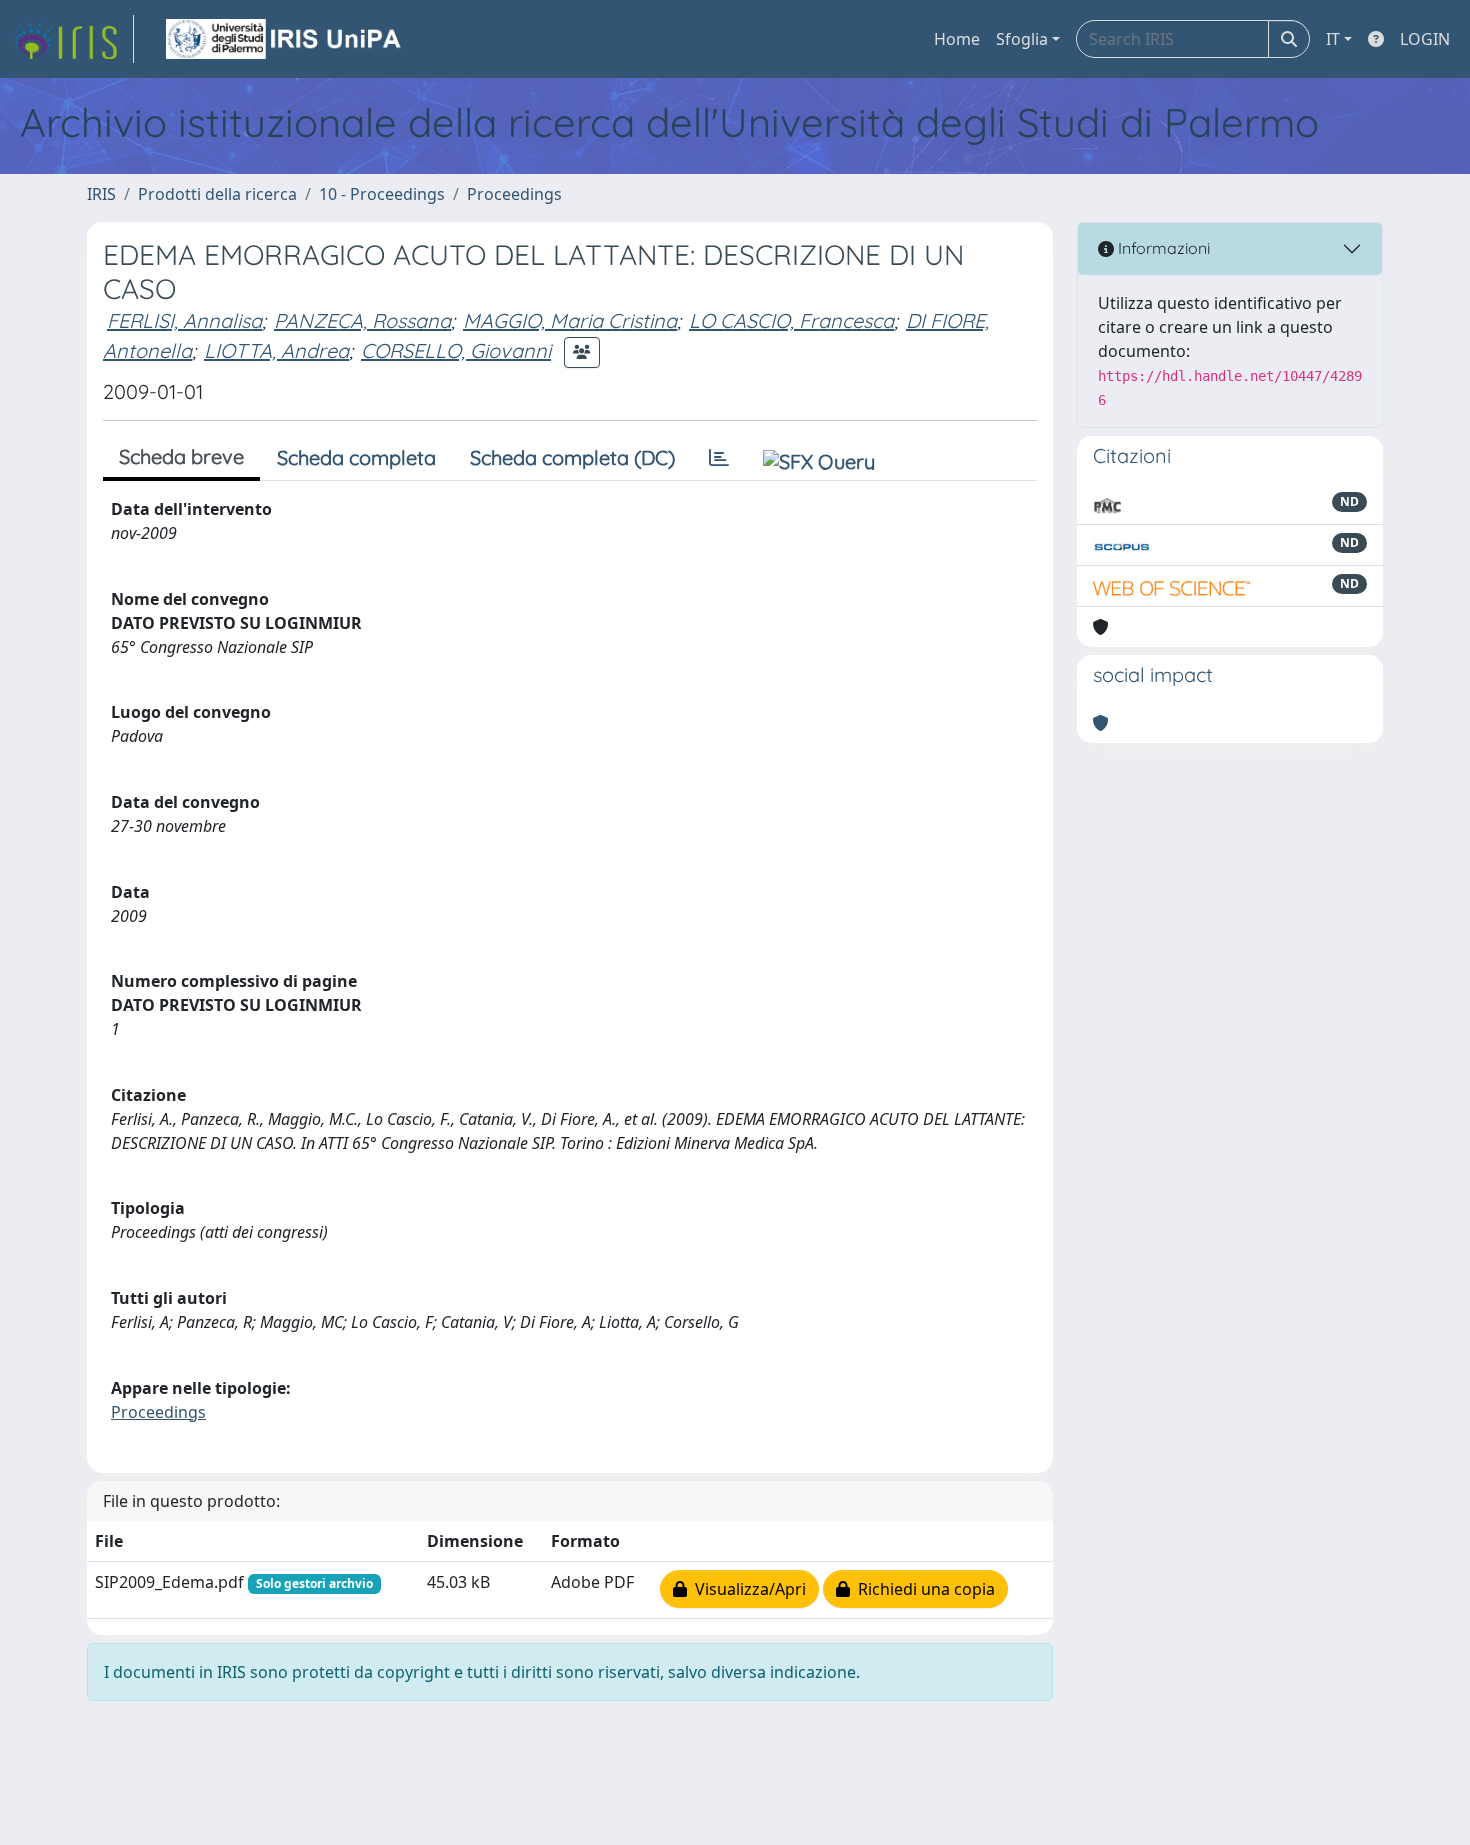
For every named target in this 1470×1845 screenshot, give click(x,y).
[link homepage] (73, 39)
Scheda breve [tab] (181, 456)
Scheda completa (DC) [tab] (572, 457)
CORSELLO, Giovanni (456, 350)
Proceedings (514, 194)
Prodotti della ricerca (217, 194)
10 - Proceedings (382, 194)
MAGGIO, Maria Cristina (570, 320)
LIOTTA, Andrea (276, 350)
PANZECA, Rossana (362, 320)
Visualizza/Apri (746, 1589)
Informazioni (1162, 248)
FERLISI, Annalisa (184, 320)
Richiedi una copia (922, 1589)
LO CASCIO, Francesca (791, 320)
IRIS (101, 194)
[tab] (719, 458)
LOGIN (1425, 39)
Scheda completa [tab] (356, 457)
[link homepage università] (285, 39)
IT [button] (1333, 39)
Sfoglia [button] (1022, 39)
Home (957, 39)
